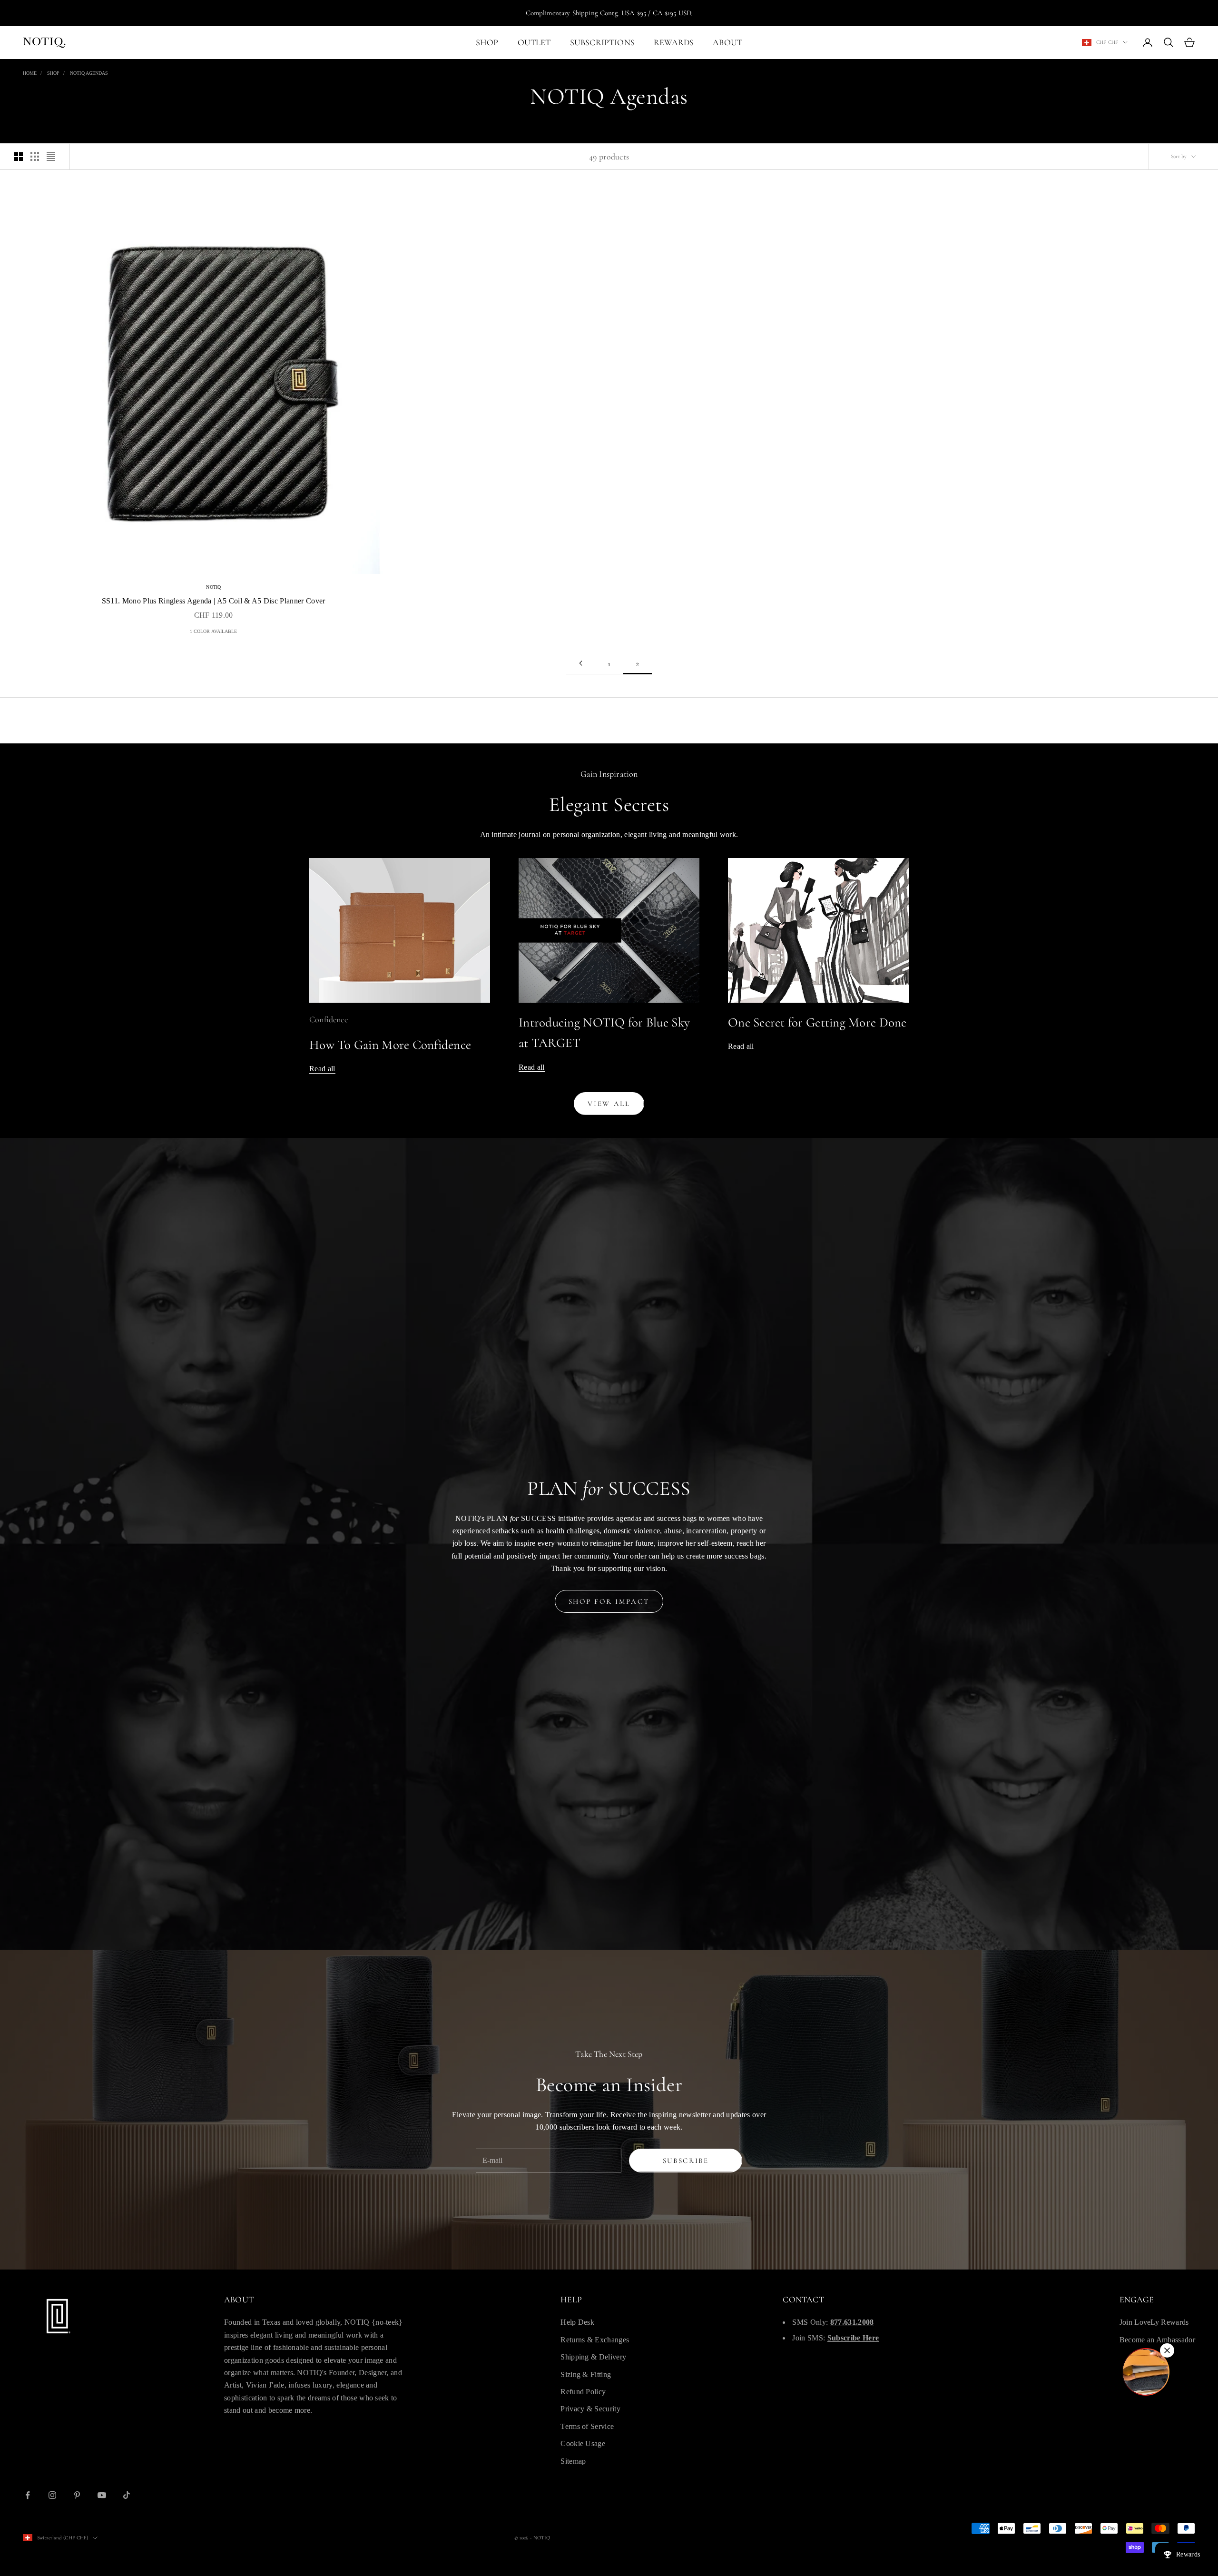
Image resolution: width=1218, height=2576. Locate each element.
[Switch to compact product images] (51, 157)
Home (30, 73)
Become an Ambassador (1157, 2340)
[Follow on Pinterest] (77, 2495)
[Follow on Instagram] (52, 2495)
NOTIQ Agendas (89, 73)
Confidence (329, 1019)
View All (609, 1104)
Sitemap (573, 2461)
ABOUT (727, 42)
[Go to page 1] (580, 663)
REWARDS (674, 42)
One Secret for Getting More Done (817, 1022)
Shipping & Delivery (593, 2357)
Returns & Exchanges (595, 2340)
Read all (322, 1069)
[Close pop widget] (1167, 2350)
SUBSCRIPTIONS (602, 42)
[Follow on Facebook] (28, 2495)
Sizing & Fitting (586, 2374)
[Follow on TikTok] (127, 2495)
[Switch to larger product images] (19, 157)
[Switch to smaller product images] (35, 157)
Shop (53, 73)
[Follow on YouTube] (102, 2495)
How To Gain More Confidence (390, 1045)
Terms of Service (587, 2426)
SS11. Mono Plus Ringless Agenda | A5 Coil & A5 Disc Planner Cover (214, 601)
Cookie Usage (583, 2443)
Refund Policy (583, 2392)
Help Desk (577, 2322)
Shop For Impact (609, 1601)
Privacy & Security (590, 2409)
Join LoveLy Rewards (1154, 2322)
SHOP (487, 42)
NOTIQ (213, 587)
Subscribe (686, 2161)
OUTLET (534, 42)
